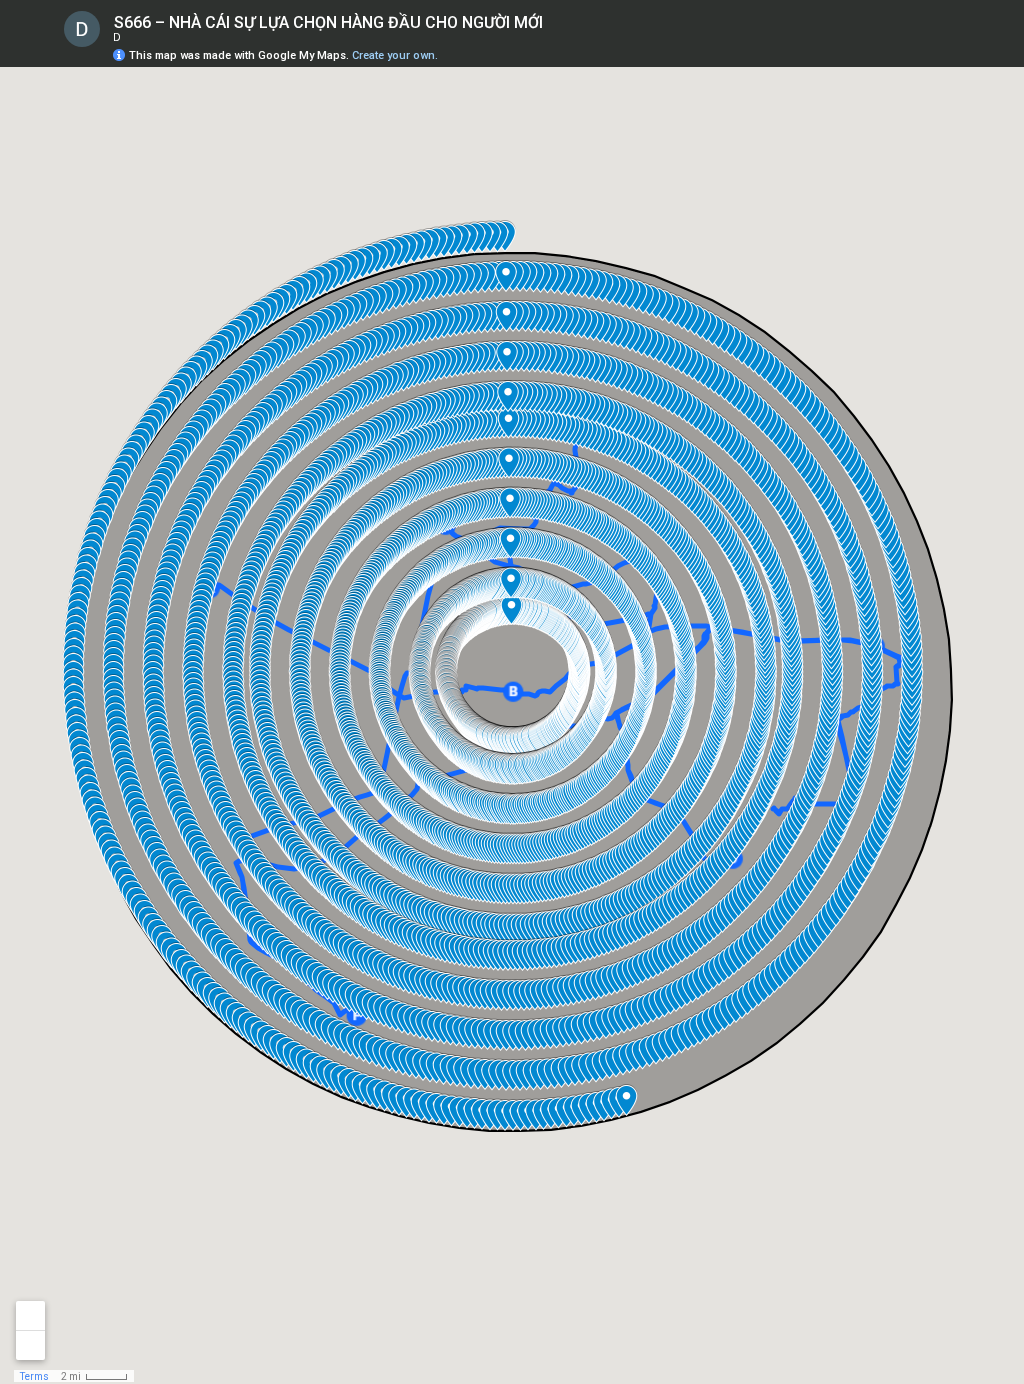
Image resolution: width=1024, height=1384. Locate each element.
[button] (929, 46)
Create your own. (395, 55)
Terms (34, 1376)
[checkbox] (558, 22)
